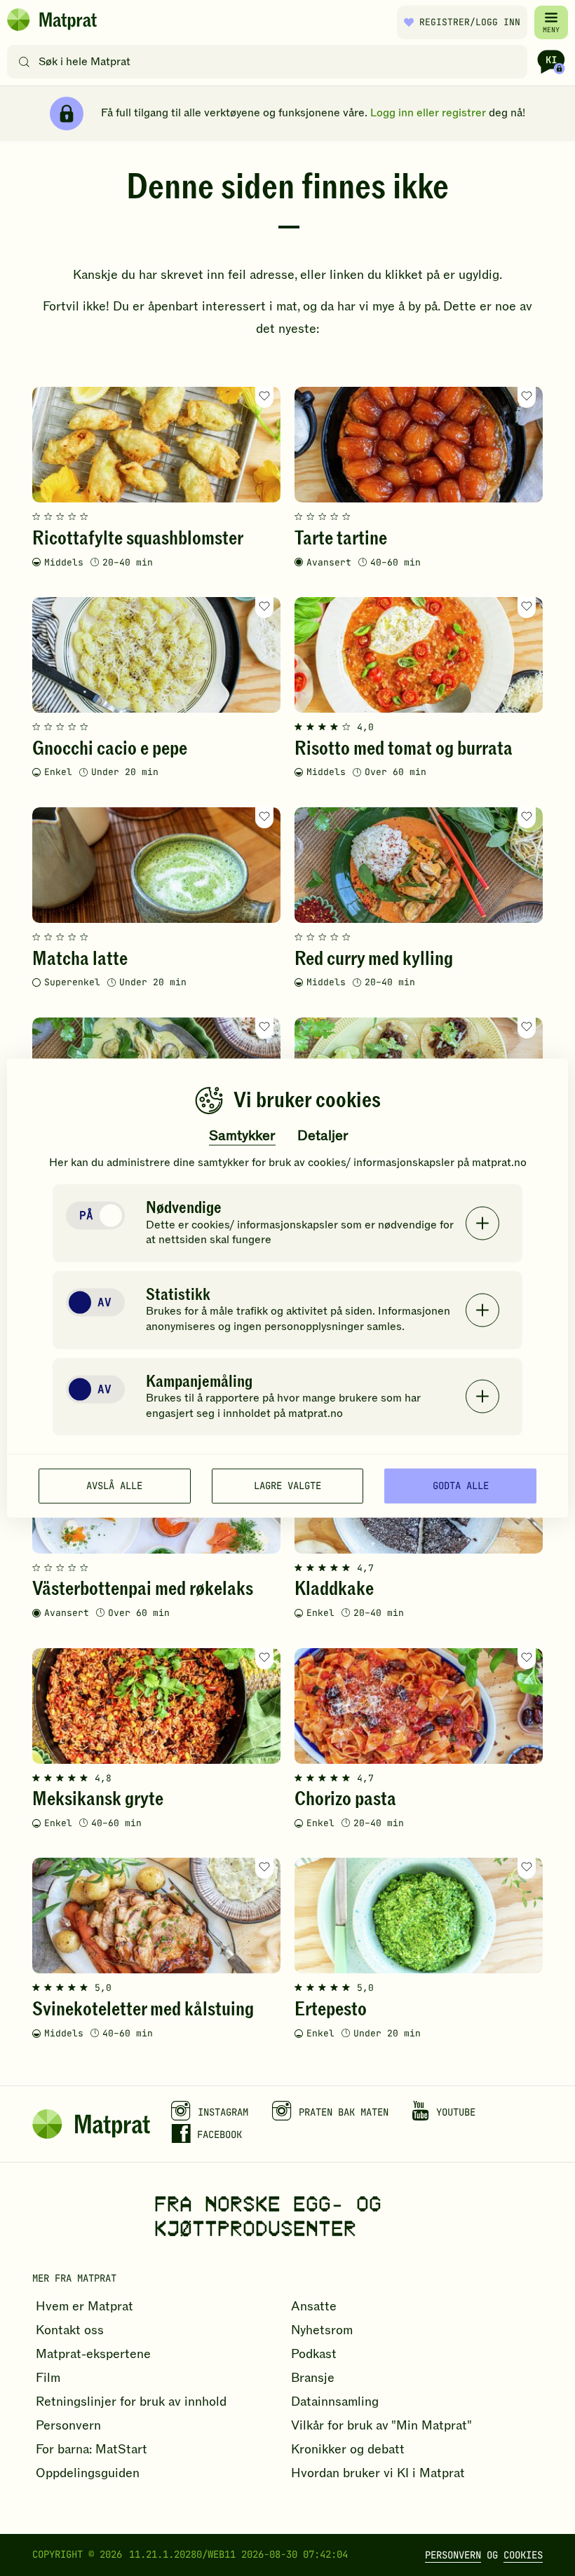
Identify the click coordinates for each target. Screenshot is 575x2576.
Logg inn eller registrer (428, 113)
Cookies (523, 2555)
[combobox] (270, 62)
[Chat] (551, 62)
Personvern (453, 2555)
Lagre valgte (287, 1486)
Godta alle (461, 1486)
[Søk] (24, 62)
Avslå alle (114, 1486)
